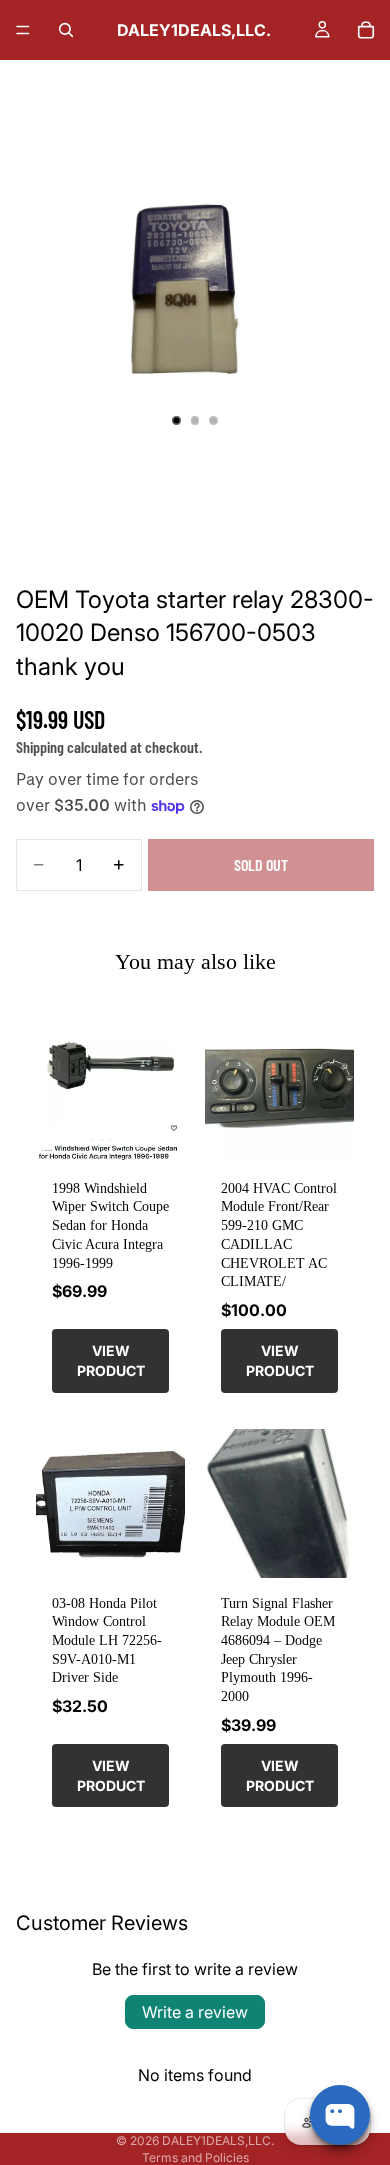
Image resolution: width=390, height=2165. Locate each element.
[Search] (66, 30)
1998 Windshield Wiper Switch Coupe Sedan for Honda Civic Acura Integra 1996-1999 (110, 1225)
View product (111, 1360)
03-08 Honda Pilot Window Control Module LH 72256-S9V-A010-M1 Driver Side (107, 1640)
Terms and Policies (195, 2157)
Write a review (195, 2012)
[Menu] (23, 30)
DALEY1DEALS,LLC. (218, 2140)
